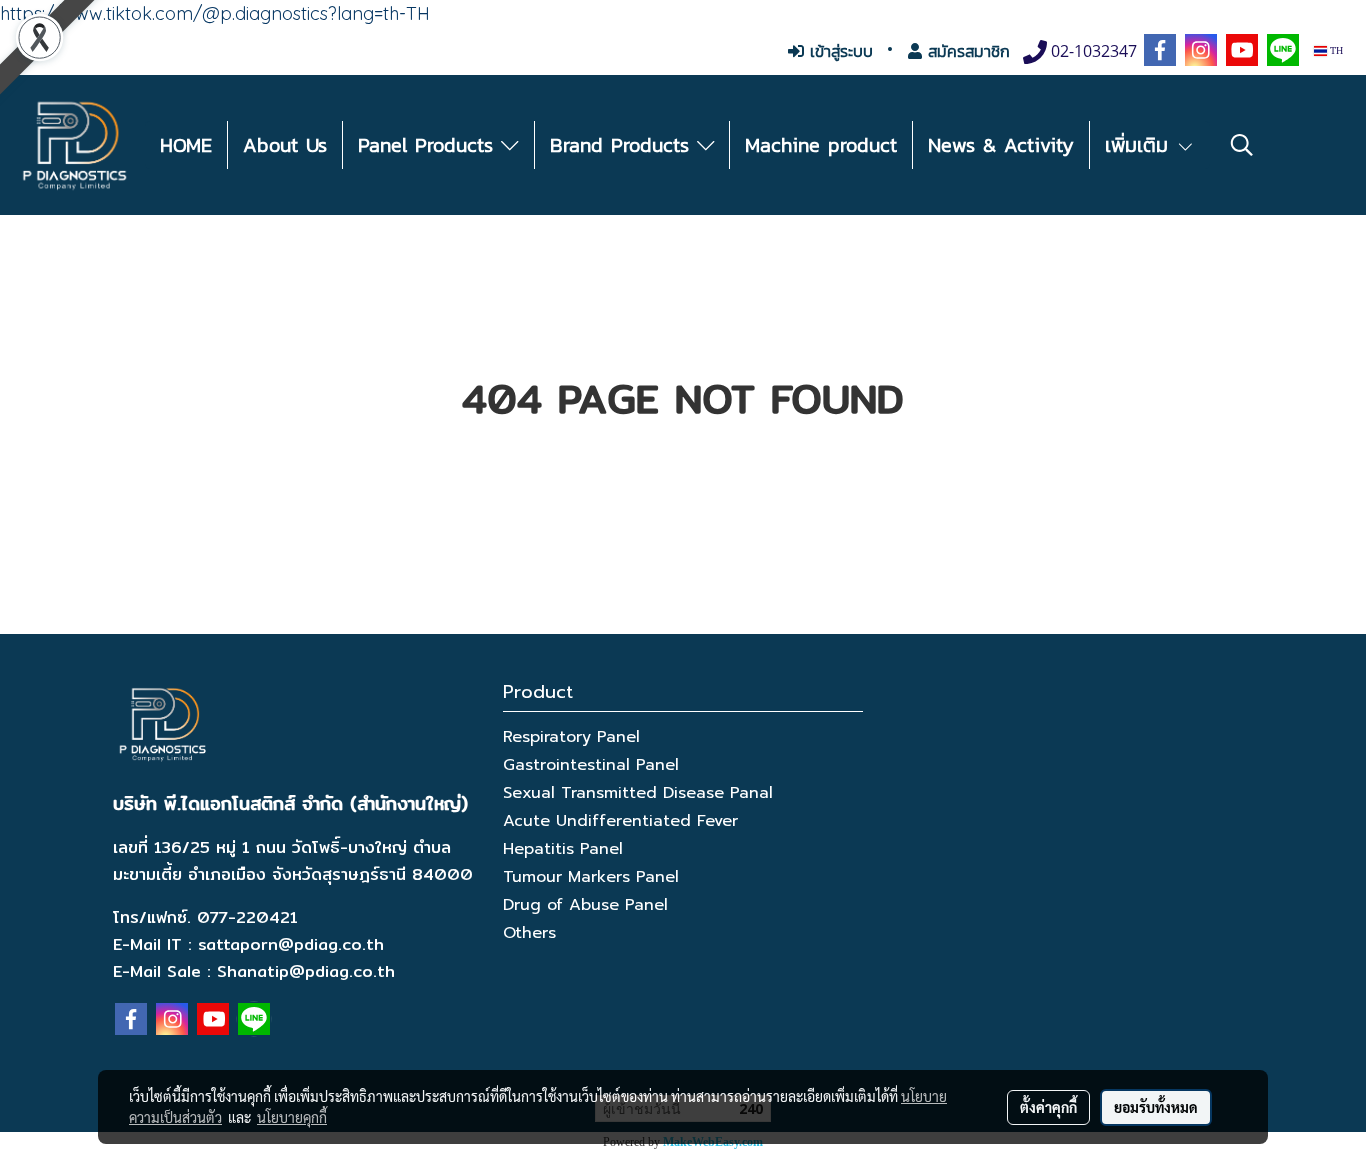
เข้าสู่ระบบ (838, 51)
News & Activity (1001, 145)
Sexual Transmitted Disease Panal (638, 793)
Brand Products (623, 145)
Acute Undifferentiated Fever (620, 821)
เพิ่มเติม (1140, 145)
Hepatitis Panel (563, 849)
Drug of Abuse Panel (585, 905)
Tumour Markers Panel (591, 877)
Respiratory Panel (571, 737)
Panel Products (429, 145)
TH (1335, 50)
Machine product (821, 145)
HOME (186, 145)
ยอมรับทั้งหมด (1156, 1107)
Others (529, 933)
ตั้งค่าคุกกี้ (1048, 1107)
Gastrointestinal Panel (591, 765)
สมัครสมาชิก (966, 51)
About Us (285, 145)
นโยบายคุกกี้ (292, 1117)
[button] (1242, 145)
